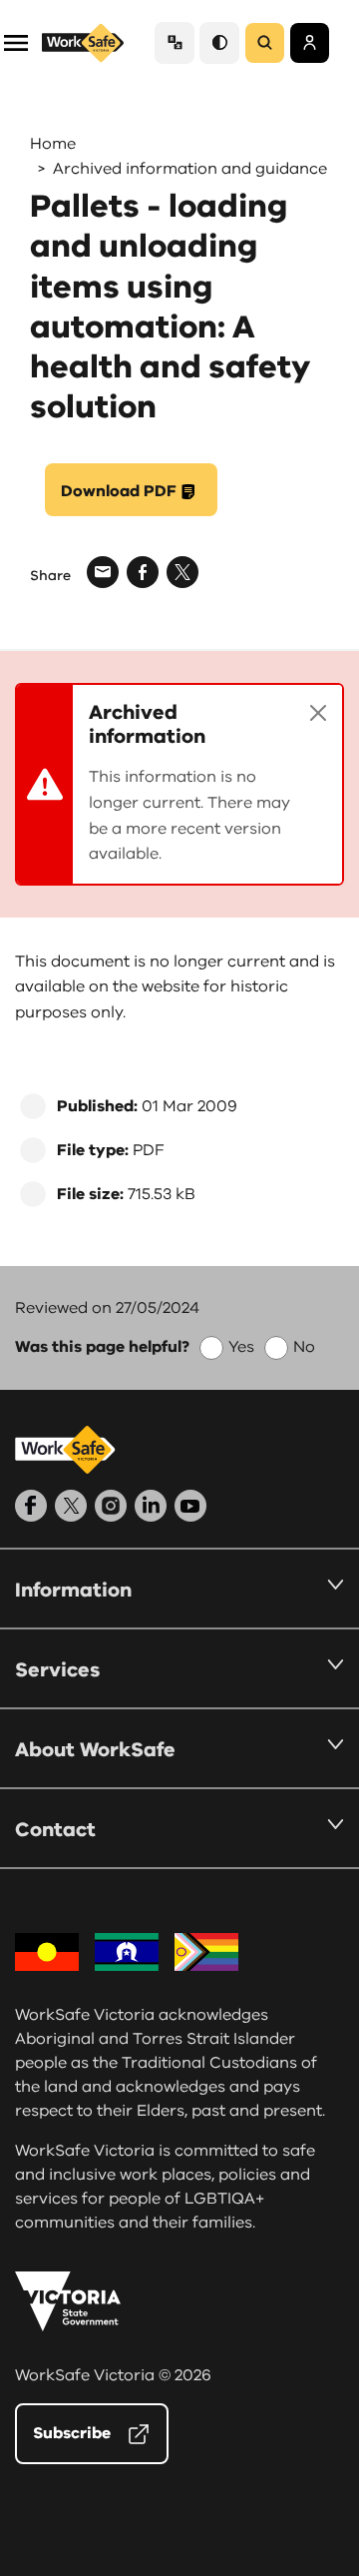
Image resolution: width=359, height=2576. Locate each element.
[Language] (175, 42)
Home (53, 144)
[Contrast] (219, 42)
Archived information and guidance (190, 169)
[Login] (310, 43)
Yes (241, 1347)
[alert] (179, 784)
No (304, 1347)
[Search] (265, 43)
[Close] (318, 713)
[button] (16, 41)
